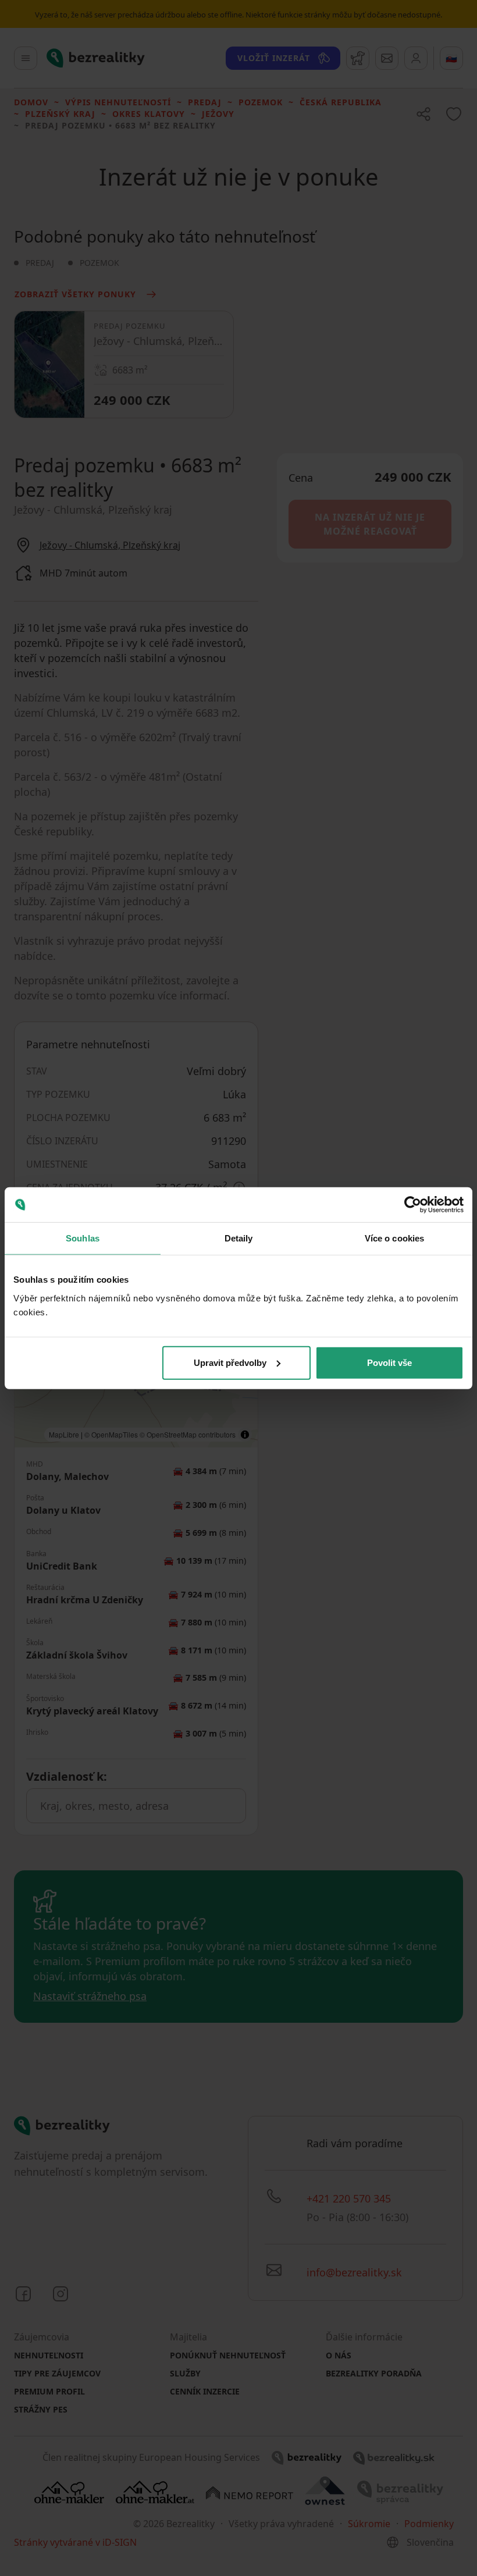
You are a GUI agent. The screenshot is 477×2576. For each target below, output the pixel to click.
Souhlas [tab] (83, 1238)
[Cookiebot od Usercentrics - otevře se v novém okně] (413, 1205)
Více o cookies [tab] (394, 1238)
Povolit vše (389, 1362)
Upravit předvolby (230, 1362)
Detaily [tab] (239, 1238)
